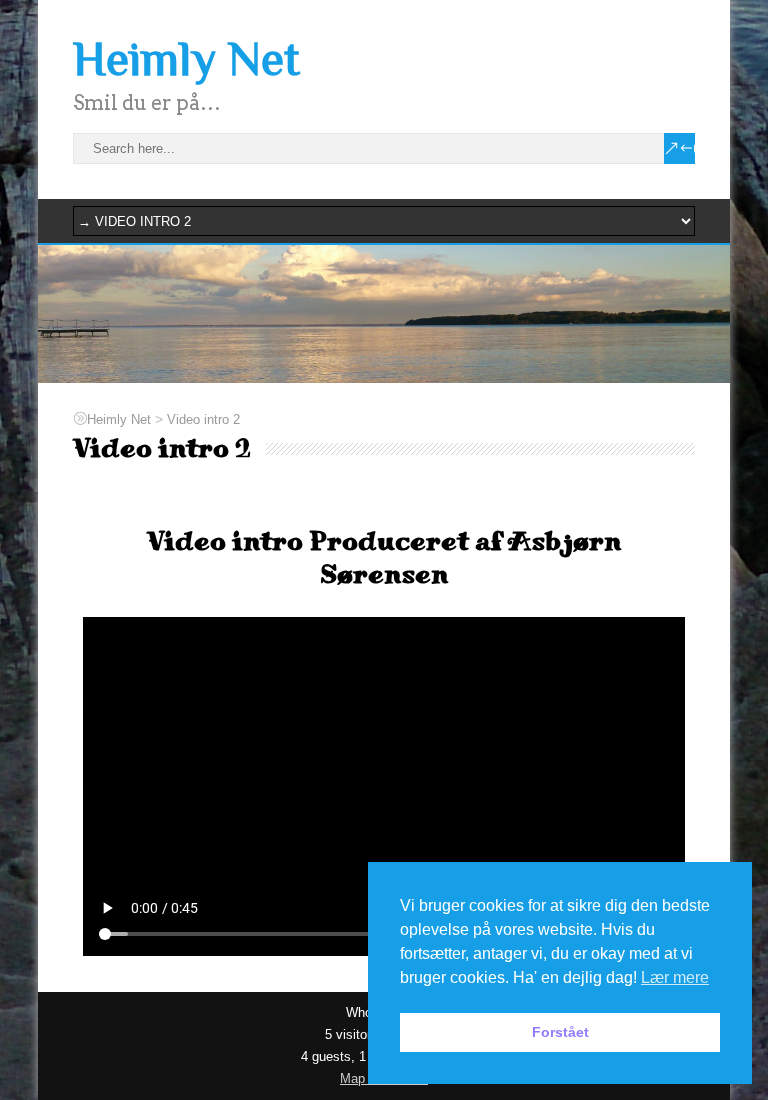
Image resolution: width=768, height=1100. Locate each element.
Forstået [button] (560, 1032)
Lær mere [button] (675, 977)
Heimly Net (186, 59)
